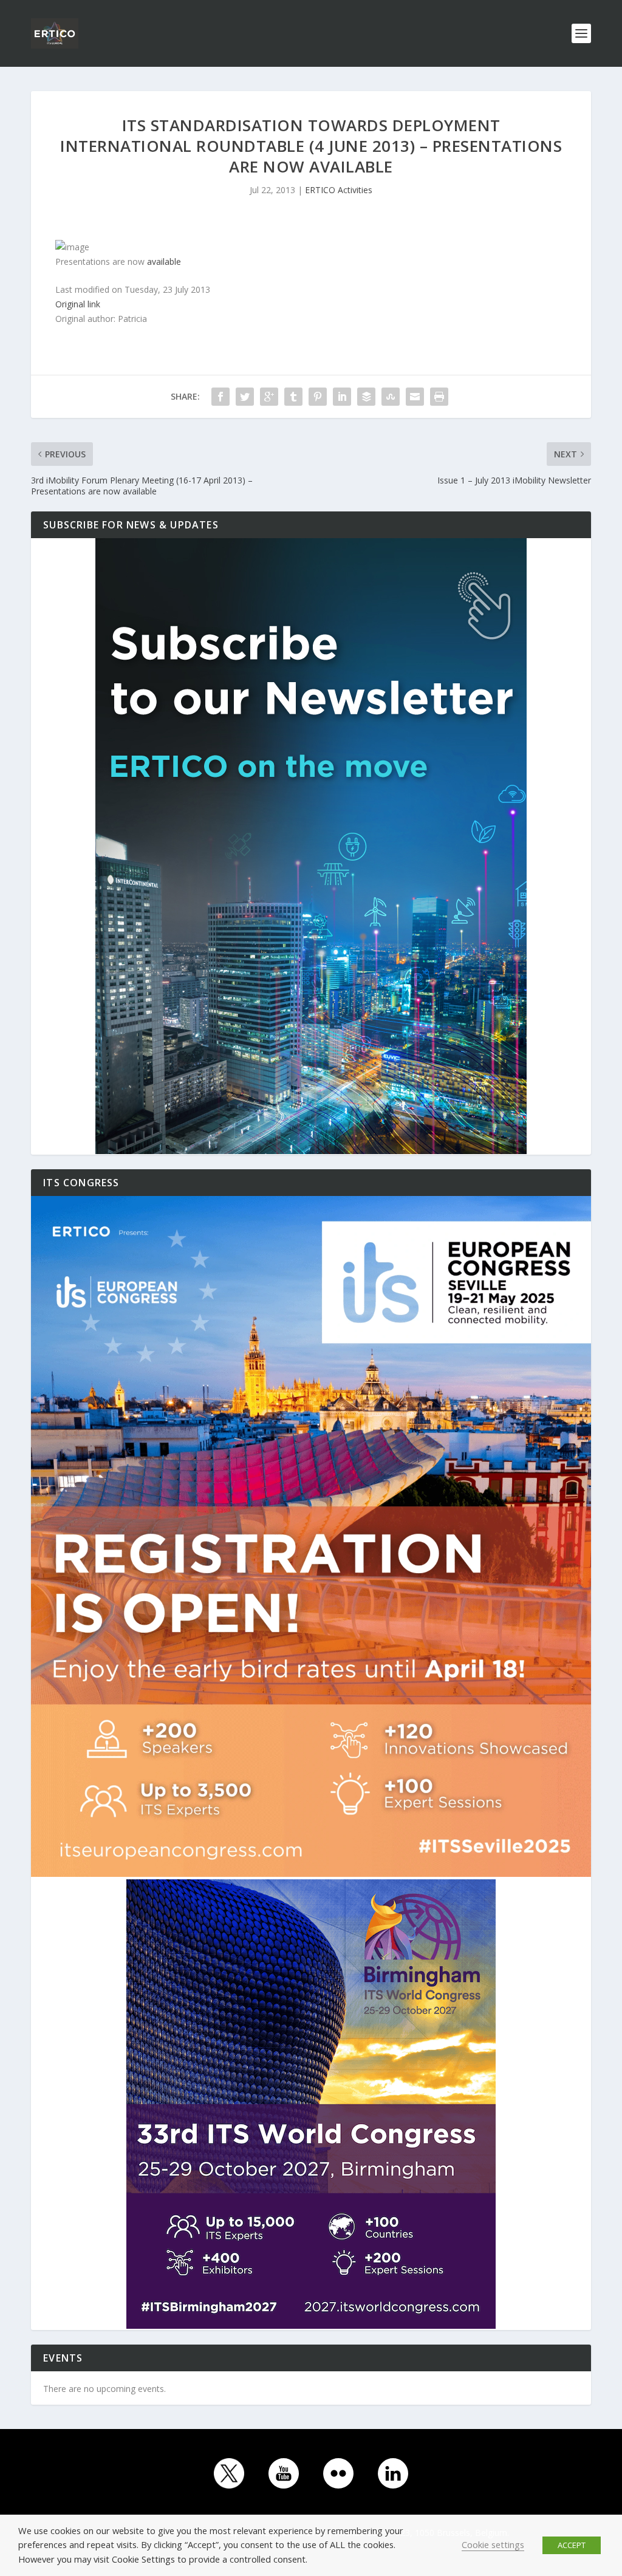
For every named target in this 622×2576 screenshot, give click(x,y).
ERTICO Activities (339, 190)
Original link (78, 304)
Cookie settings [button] (493, 2544)
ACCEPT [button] (572, 2545)
